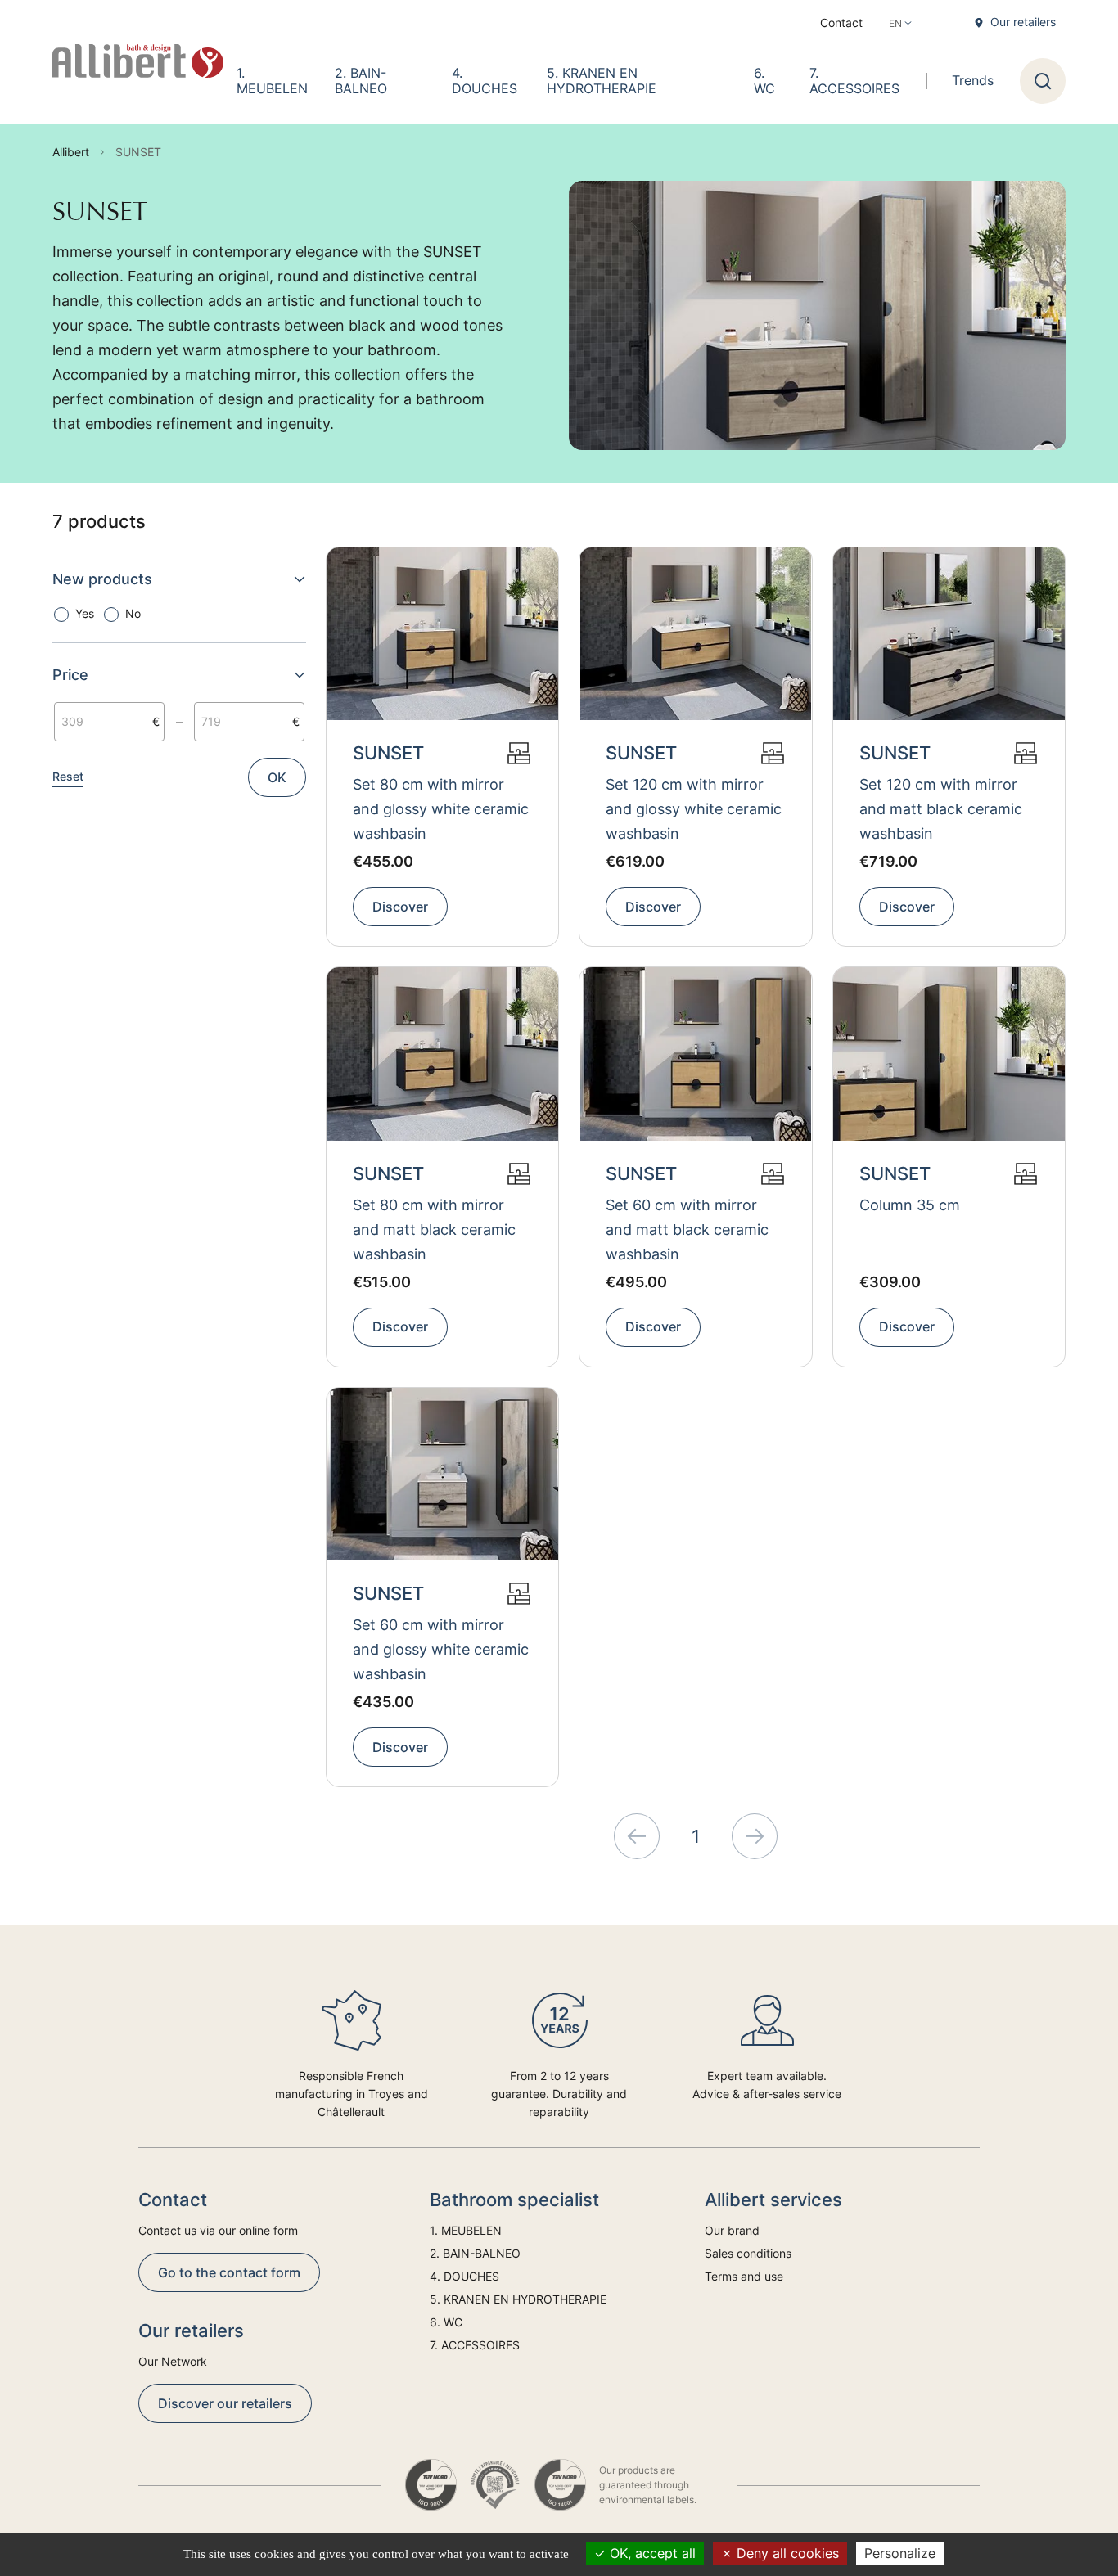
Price (70, 675)
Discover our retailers (225, 2403)
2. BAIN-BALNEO (361, 81)
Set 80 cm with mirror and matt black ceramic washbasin (434, 1229)
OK (277, 777)
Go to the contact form (229, 2272)
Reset (68, 776)
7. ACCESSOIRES (854, 81)
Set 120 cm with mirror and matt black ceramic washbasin (941, 809)
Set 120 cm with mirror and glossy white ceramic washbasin (694, 809)
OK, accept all (651, 2553)
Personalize (900, 2553)
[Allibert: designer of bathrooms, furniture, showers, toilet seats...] (138, 61)
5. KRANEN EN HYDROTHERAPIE (602, 81)
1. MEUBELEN (272, 81)
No (133, 613)
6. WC (764, 81)
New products (102, 579)
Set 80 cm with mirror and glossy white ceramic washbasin (441, 809)
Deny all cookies (786, 2553)
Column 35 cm (910, 1205)
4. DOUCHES (485, 81)
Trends (973, 80)
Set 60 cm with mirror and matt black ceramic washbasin (687, 1229)
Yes (85, 613)
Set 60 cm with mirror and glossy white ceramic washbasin (441, 1649)
